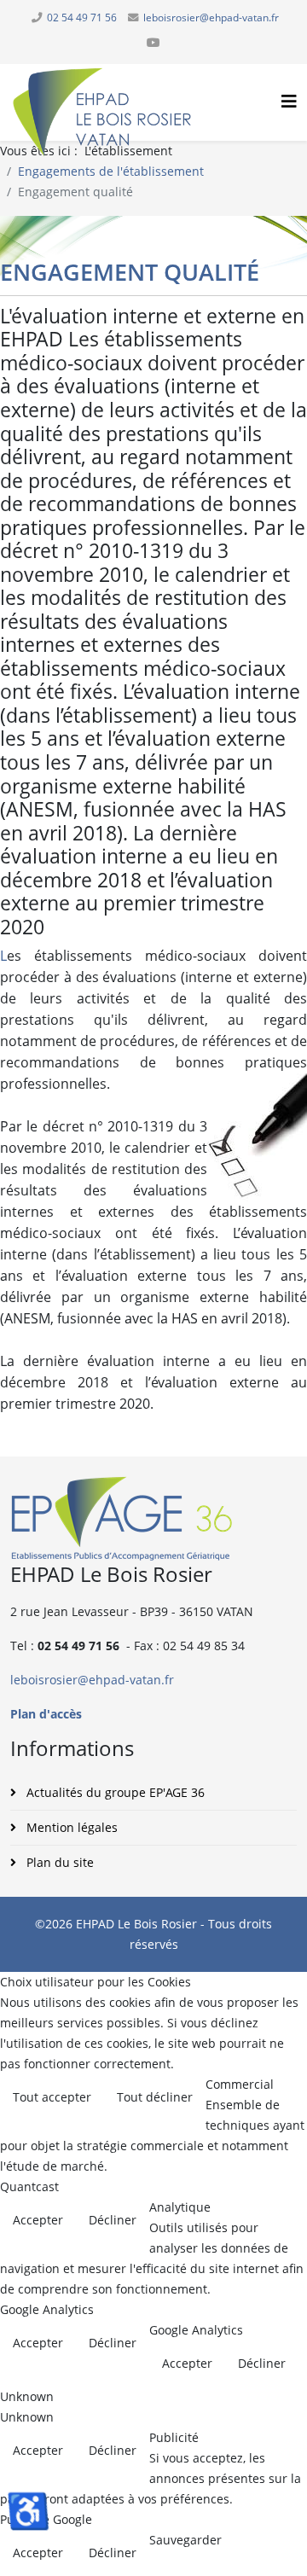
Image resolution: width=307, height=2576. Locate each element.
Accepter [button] (38, 2220)
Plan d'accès (46, 1714)
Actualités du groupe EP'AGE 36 (114, 1792)
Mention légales (70, 1827)
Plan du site (58, 1862)
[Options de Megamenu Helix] (289, 101)
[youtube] (153, 42)
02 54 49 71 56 (82, 17)
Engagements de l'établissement (111, 171)
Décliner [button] (113, 2220)
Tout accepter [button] (52, 2097)
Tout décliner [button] (155, 2097)
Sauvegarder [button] (185, 2540)
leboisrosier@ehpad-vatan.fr (211, 17)
